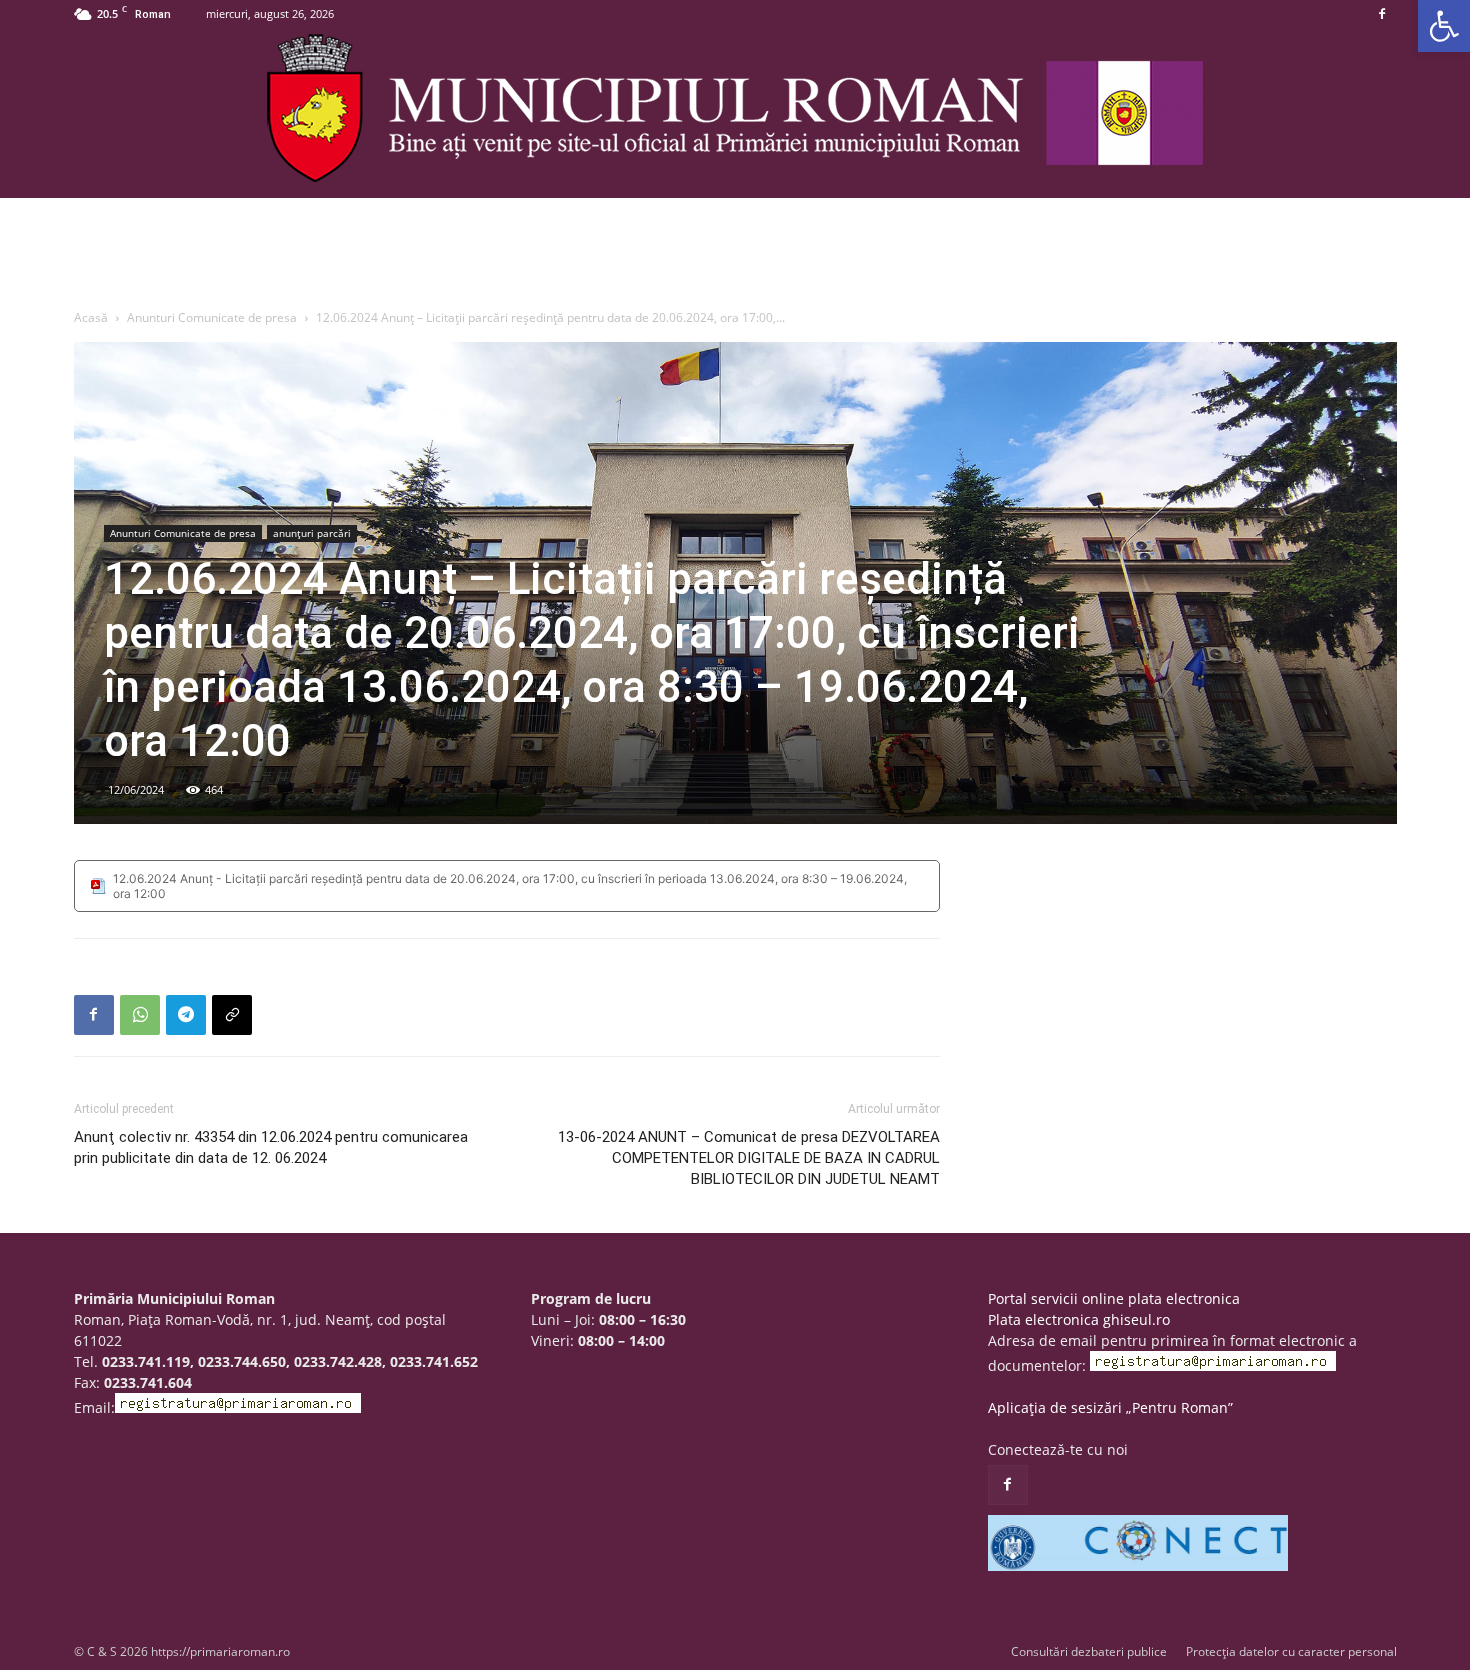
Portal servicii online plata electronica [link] (1114, 1298)
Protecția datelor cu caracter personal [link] (1291, 1651)
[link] (1444, 26)
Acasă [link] (91, 317)
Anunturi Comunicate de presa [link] (212, 317)
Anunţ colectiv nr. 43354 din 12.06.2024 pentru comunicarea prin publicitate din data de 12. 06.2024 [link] (271, 1147)
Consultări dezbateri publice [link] (1089, 1651)
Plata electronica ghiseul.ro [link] (1079, 1319)
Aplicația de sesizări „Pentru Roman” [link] (1110, 1407)
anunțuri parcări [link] (312, 533)
